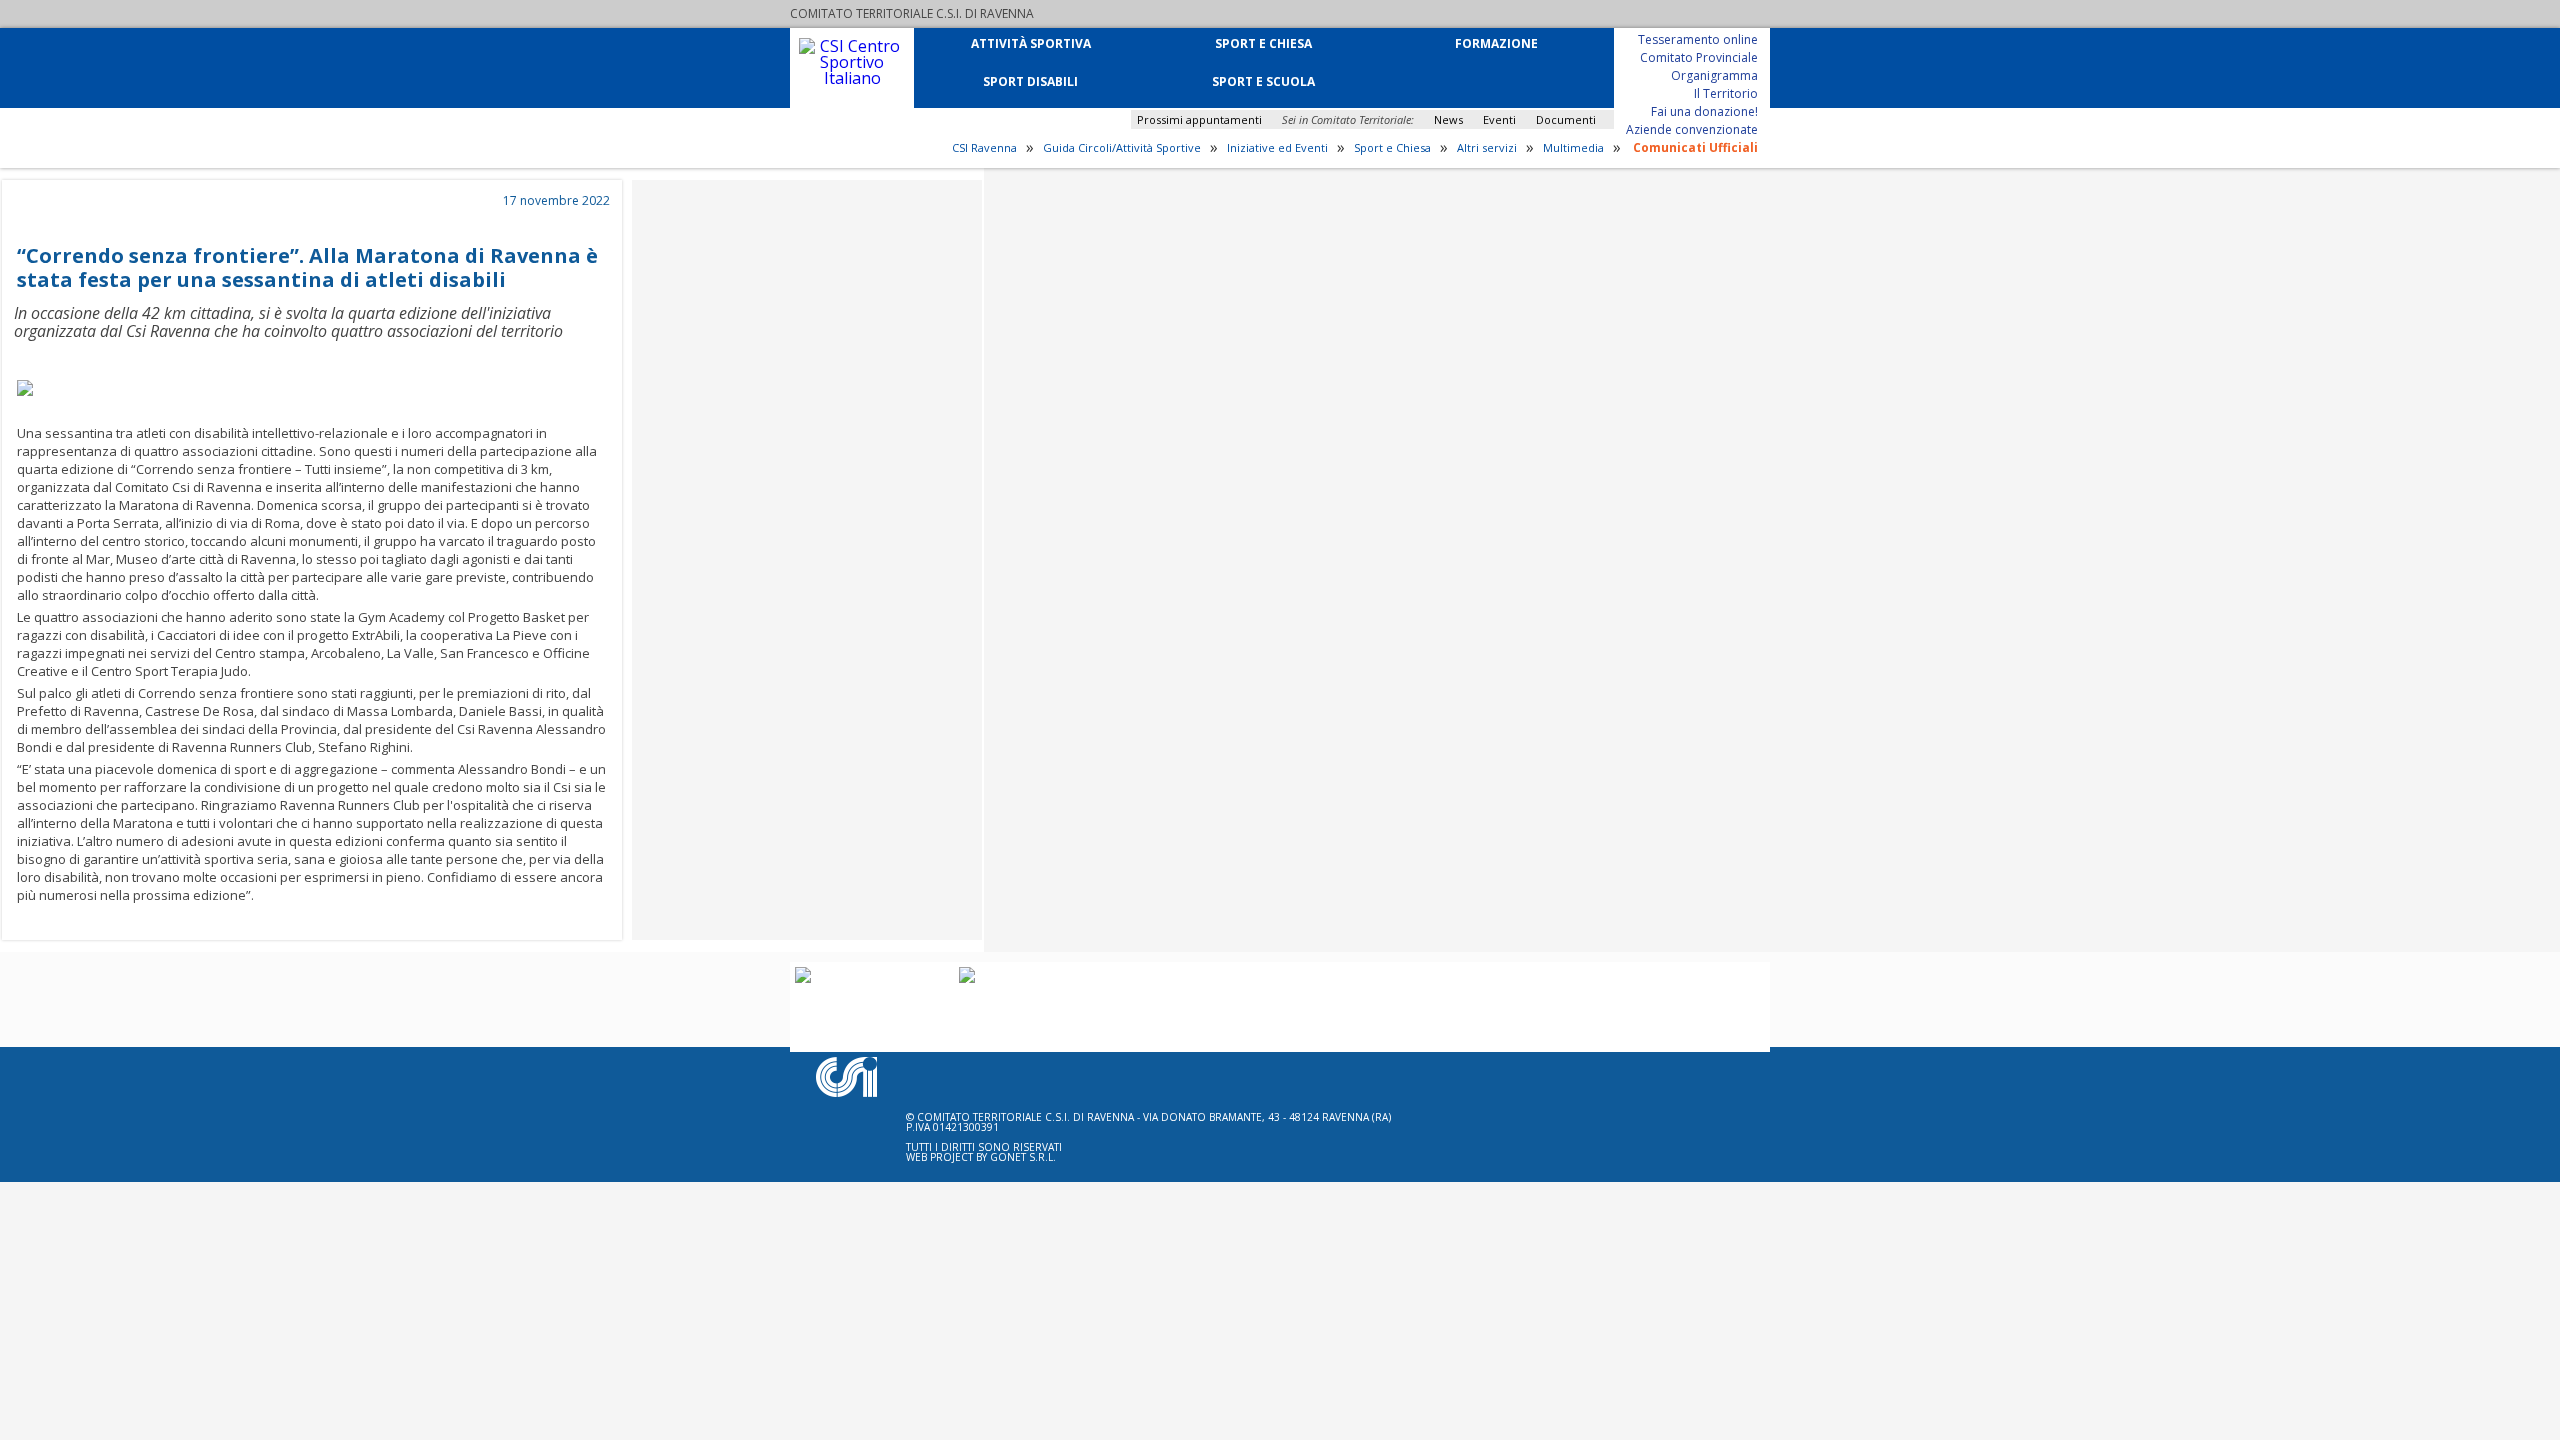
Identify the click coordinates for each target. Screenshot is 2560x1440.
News (1448, 119)
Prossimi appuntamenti (1199, 119)
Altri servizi (1487, 148)
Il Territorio (1726, 92)
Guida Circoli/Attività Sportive (1122, 148)
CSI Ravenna (984, 148)
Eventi (1499, 119)
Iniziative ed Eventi (1277, 148)
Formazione (1496, 42)
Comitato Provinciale (1699, 56)
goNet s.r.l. (1023, 1157)
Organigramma (1714, 74)
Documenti (1566, 119)
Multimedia (1573, 148)
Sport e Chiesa (1263, 42)
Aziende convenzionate (1692, 128)
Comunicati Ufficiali (1695, 146)
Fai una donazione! (1704, 110)
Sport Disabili (1030, 80)
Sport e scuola (1263, 80)
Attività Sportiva (1031, 42)
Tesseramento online (1698, 38)
